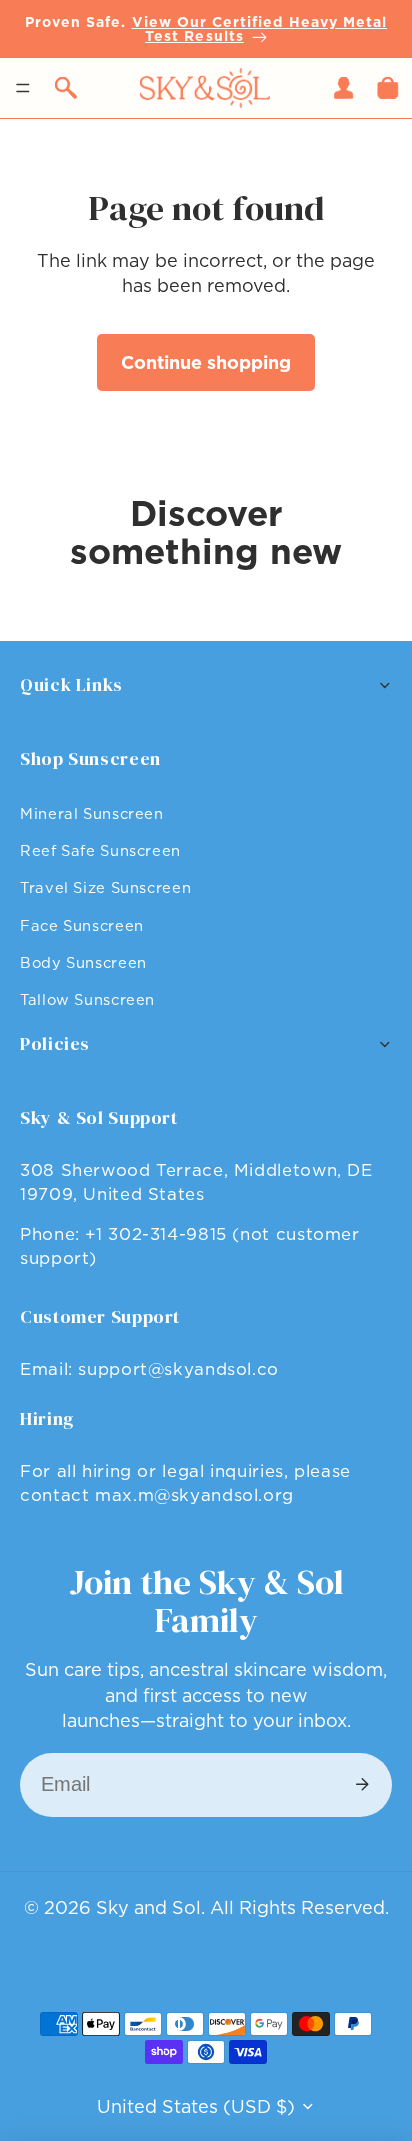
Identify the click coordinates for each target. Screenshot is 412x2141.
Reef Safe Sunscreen (100, 850)
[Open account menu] (344, 88)
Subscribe (362, 1785)
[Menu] (23, 88)
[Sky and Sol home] (205, 88)
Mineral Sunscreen (92, 813)
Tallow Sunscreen (87, 999)
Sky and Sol (148, 1907)
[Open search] (66, 88)
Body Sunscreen (83, 962)
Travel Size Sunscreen (105, 887)
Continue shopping (206, 362)
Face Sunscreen (82, 925)
